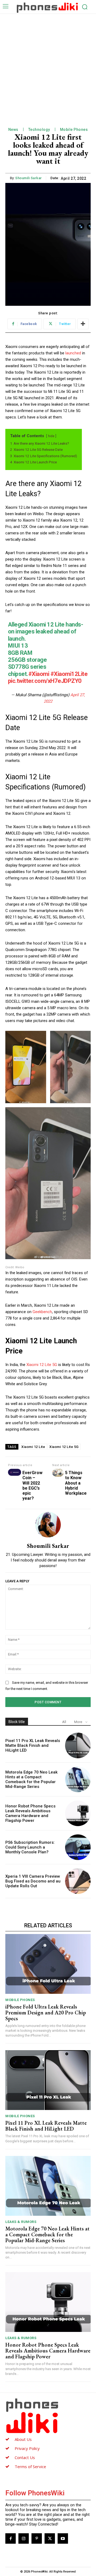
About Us (23, 2439)
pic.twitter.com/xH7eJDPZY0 (45, 681)
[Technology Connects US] (47, 7)
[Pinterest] (37, 2538)
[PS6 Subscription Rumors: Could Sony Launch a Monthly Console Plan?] (78, 1847)
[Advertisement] (48, 65)
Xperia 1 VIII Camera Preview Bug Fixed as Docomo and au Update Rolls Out (33, 1881)
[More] (83, 324)
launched (74, 353)
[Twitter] (50, 2538)
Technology (39, 130)
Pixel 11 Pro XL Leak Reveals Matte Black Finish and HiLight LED (33, 1745)
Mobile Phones (74, 130)
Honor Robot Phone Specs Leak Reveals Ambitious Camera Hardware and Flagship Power (30, 1813)
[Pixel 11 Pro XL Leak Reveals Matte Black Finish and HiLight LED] (78, 1745)
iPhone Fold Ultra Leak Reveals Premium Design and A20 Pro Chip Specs (46, 2013)
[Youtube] (63, 2538)
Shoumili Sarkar (29, 178)
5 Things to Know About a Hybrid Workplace (76, 1483)
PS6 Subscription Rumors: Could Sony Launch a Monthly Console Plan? (30, 1847)
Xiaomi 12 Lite (33, 1447)
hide (51, 436)
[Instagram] (24, 2538)
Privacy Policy (27, 2448)
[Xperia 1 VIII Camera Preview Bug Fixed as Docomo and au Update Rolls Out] (78, 1881)
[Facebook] (11, 2538)
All (64, 1722)
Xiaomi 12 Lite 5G (42, 1365)
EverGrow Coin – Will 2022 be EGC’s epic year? (32, 1485)
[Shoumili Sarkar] (48, 1525)
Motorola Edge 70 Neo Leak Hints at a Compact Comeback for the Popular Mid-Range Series (31, 1779)
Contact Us (25, 2457)
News (13, 130)
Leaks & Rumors (21, 2222)
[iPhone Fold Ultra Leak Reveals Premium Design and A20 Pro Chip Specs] (48, 1964)
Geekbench (42, 1312)
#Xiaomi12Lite (69, 674)
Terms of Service (30, 2467)
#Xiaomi (39, 674)
